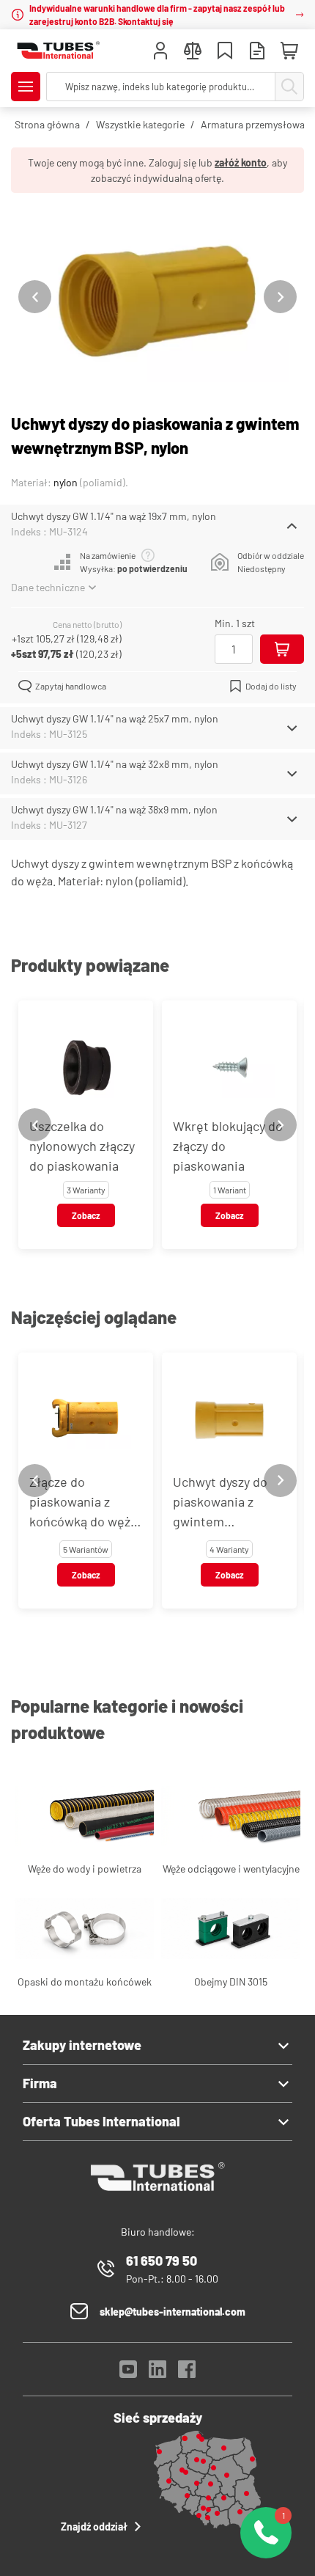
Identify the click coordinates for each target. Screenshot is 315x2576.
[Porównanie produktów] (193, 52)
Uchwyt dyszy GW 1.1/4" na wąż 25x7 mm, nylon (115, 718)
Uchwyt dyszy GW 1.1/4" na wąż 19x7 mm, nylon (114, 516)
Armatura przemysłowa (253, 124)
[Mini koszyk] (289, 51)
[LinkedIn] (157, 2373)
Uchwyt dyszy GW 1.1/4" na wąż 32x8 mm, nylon (115, 764)
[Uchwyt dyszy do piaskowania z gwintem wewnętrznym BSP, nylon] (157, 297)
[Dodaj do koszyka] (282, 649)
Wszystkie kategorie (140, 124)
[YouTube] (128, 2373)
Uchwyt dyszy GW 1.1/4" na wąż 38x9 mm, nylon (114, 809)
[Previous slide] (35, 297)
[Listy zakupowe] (225, 52)
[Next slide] (280, 297)
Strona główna (47, 124)
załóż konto (241, 162)
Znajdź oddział (94, 2526)
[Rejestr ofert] (257, 52)
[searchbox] (161, 87)
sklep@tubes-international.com (173, 2312)
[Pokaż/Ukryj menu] (26, 87)
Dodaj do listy (271, 686)
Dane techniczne (48, 587)
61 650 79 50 (162, 2261)
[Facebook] (187, 2373)
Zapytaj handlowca (71, 686)
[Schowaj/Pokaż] (292, 526)
